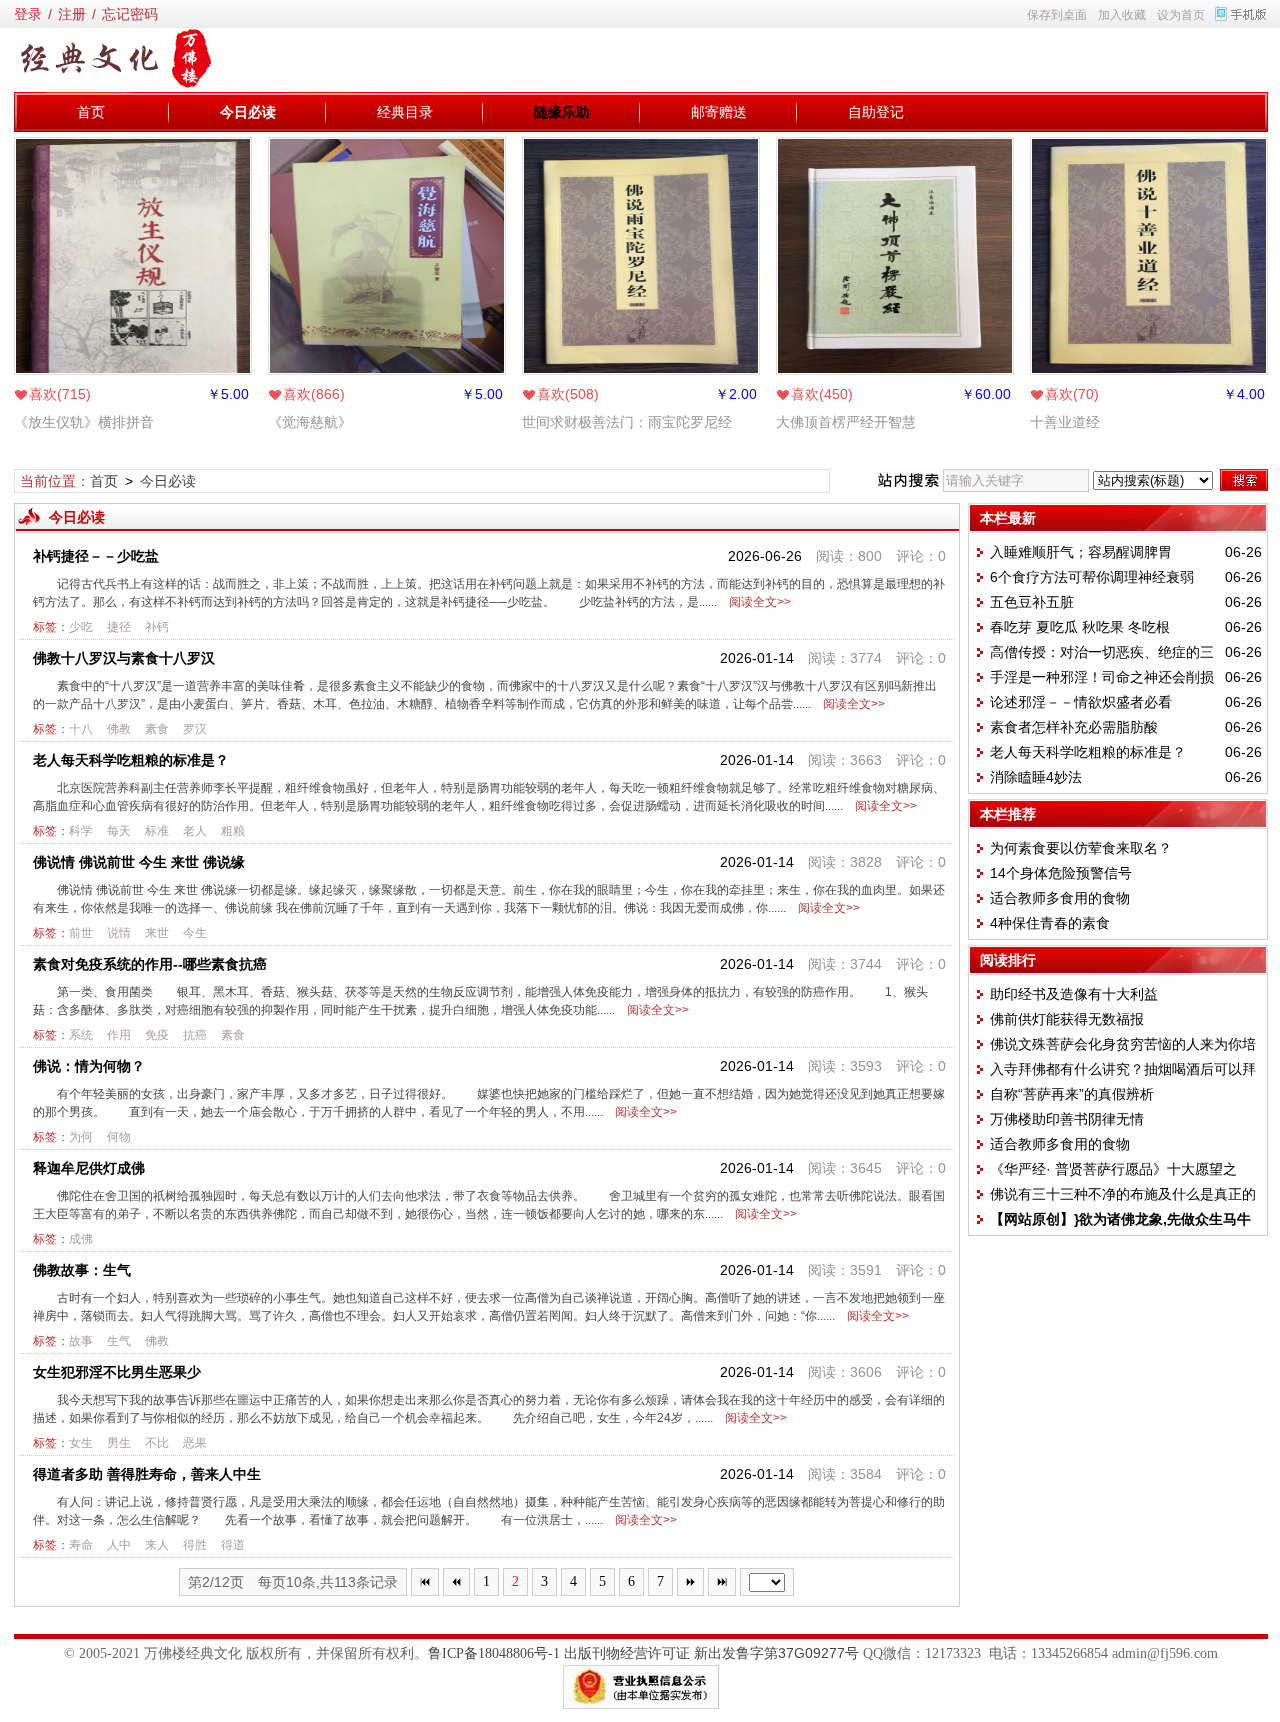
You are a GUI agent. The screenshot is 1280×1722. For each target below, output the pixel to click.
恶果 (195, 1443)
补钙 (157, 627)
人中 (119, 1545)
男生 (119, 1443)
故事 (81, 1341)
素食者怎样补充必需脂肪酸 (1074, 727)
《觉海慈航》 (310, 422)
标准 (157, 831)
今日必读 (248, 112)
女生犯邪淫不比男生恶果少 (117, 1372)
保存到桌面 (1057, 15)
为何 (81, 1137)
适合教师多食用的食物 (1060, 898)
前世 (81, 933)
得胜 (195, 1545)
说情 (119, 933)
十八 (81, 729)
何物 (119, 1137)
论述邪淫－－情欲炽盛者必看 (1081, 702)
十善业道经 (1065, 422)
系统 (81, 1035)
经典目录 (405, 112)
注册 (72, 14)
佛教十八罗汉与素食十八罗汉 (124, 658)
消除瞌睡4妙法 (1036, 777)
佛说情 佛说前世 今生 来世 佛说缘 (139, 862)
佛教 (119, 729)
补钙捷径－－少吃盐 (96, 556)
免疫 (157, 1035)
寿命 (81, 1545)
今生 (195, 933)
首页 (91, 112)
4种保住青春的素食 (1050, 923)
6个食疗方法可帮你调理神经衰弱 (1092, 577)
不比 (157, 1443)
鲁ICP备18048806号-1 (494, 1653)
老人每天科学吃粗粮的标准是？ (131, 760)
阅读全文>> (757, 602)
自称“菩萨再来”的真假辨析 (1072, 1094)
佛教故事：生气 (82, 1270)
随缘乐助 (562, 112)
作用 (119, 1035)
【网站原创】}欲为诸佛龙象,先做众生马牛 (1120, 1219)
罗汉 (195, 729)
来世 (157, 933)
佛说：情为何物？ (89, 1066)
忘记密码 (130, 14)
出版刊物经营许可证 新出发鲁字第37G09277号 (711, 1653)
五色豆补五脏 (1032, 602)
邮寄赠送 (719, 112)
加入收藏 (1122, 15)
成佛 (81, 1239)
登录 (28, 14)
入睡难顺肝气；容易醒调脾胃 (1081, 552)
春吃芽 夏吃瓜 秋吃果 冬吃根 (1080, 627)
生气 (119, 1341)
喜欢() (60, 394)
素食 (157, 729)
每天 (119, 831)
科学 (81, 831)
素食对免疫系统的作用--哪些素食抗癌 (150, 964)
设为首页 (1181, 15)
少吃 (81, 627)
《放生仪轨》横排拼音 (84, 422)
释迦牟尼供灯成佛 (89, 1168)
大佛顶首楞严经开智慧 (846, 422)
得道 (233, 1545)
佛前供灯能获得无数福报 (1067, 1019)
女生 (81, 1443)
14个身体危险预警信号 (1061, 873)
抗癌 (195, 1035)
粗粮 (233, 831)
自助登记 (876, 112)
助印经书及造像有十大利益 (1074, 994)
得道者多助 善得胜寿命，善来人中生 (147, 1474)
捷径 (119, 627)
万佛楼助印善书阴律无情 (1067, 1119)
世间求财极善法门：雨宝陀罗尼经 (627, 422)
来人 (157, 1545)
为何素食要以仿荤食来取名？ (1081, 848)
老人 (195, 831)
